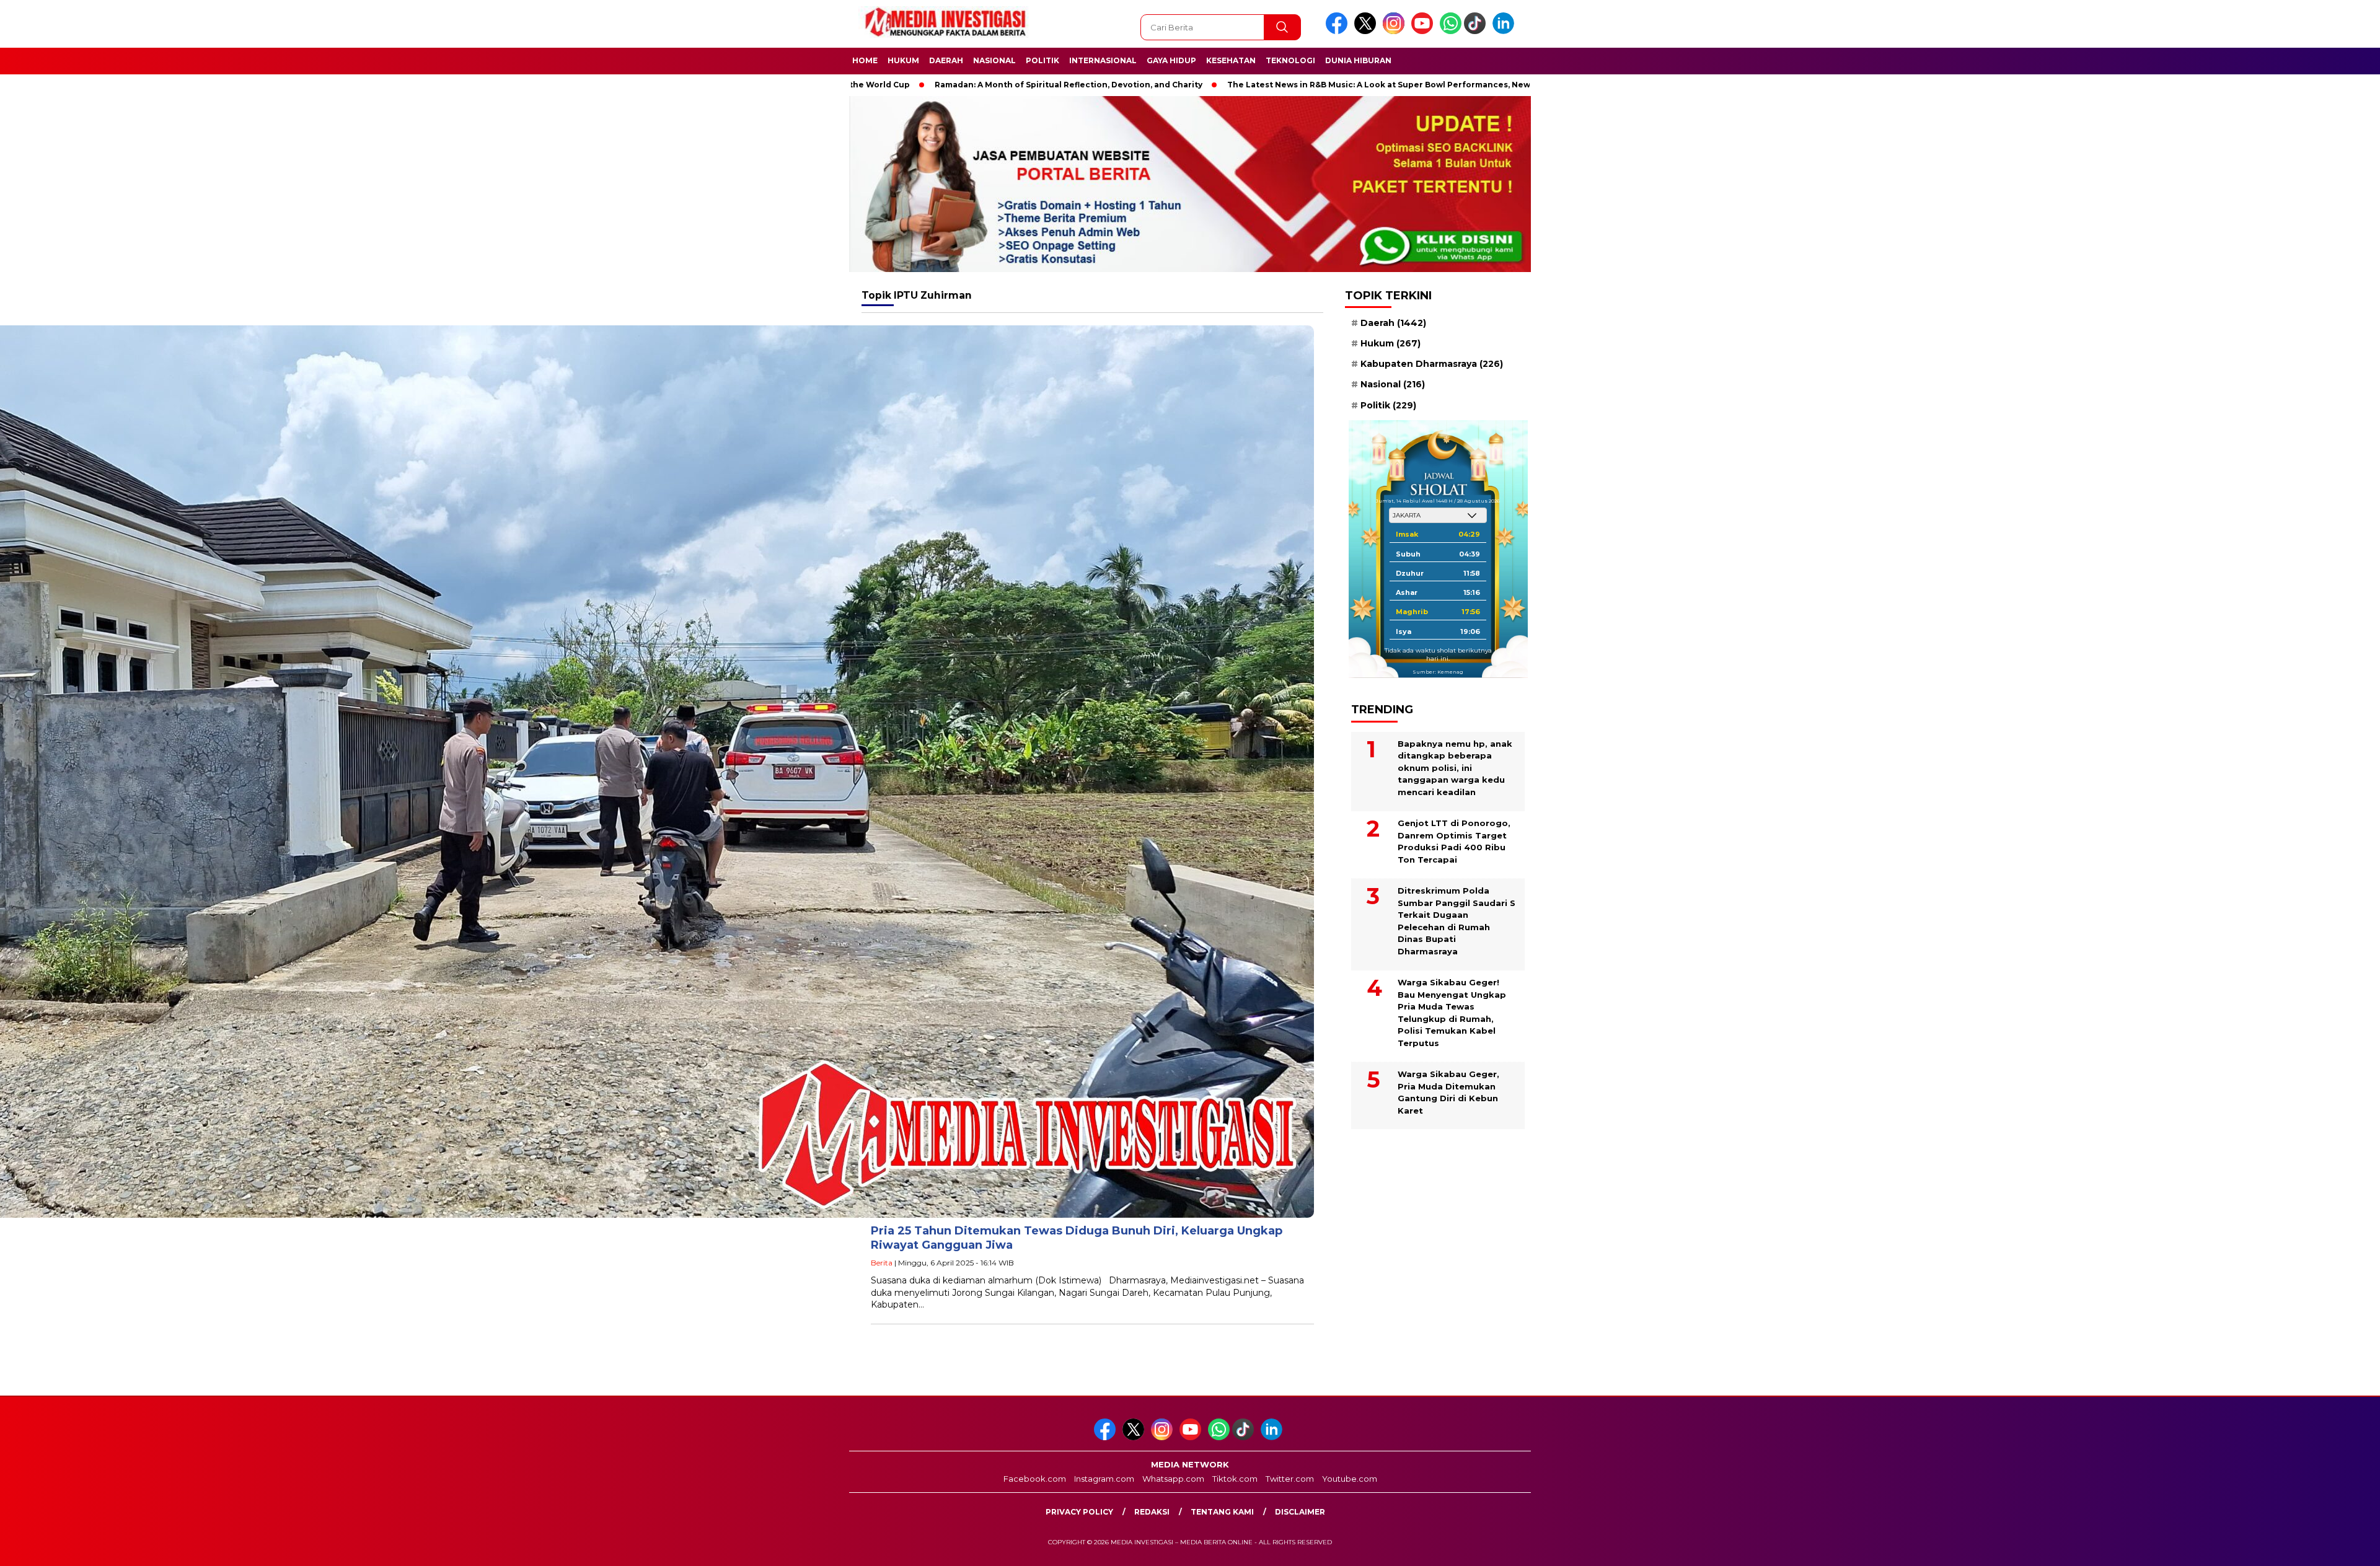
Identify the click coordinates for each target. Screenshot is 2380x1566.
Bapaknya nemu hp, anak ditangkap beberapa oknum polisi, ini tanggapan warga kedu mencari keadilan (1455, 768)
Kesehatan (1231, 60)
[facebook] (1339, 31)
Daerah (946, 60)
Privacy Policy (1079, 1512)
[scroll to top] (2298, 1547)
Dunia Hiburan (1358, 60)
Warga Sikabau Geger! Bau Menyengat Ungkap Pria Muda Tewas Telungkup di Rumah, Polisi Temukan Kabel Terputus (1452, 1013)
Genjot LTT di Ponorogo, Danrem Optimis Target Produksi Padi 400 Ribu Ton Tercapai (1454, 841)
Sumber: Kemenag (1438, 672)
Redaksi (1152, 1512)
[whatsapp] (1451, 31)
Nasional (994, 60)
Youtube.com (1350, 1479)
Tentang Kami (1222, 1512)
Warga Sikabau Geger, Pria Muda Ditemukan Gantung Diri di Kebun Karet (1448, 1092)
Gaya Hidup (1171, 60)
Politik (1042, 60)
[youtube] (1424, 31)
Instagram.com (1104, 1479)
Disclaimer (1300, 1512)
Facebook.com (1035, 1479)
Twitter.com (1290, 1479)
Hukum (903, 60)
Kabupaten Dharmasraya (1432, 364)
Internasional (1103, 60)
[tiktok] (1477, 31)
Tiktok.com (1235, 1479)
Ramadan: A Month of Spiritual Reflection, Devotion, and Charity (914, 85)
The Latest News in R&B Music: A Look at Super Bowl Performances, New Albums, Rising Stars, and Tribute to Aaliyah (1316, 85)
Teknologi (1290, 60)
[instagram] (1396, 31)
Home (865, 60)
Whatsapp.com (1173, 1479)
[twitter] (1367, 31)
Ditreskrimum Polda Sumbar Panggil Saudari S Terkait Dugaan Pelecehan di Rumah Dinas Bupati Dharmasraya (1457, 921)
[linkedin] (1505, 31)
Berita (882, 1263)
